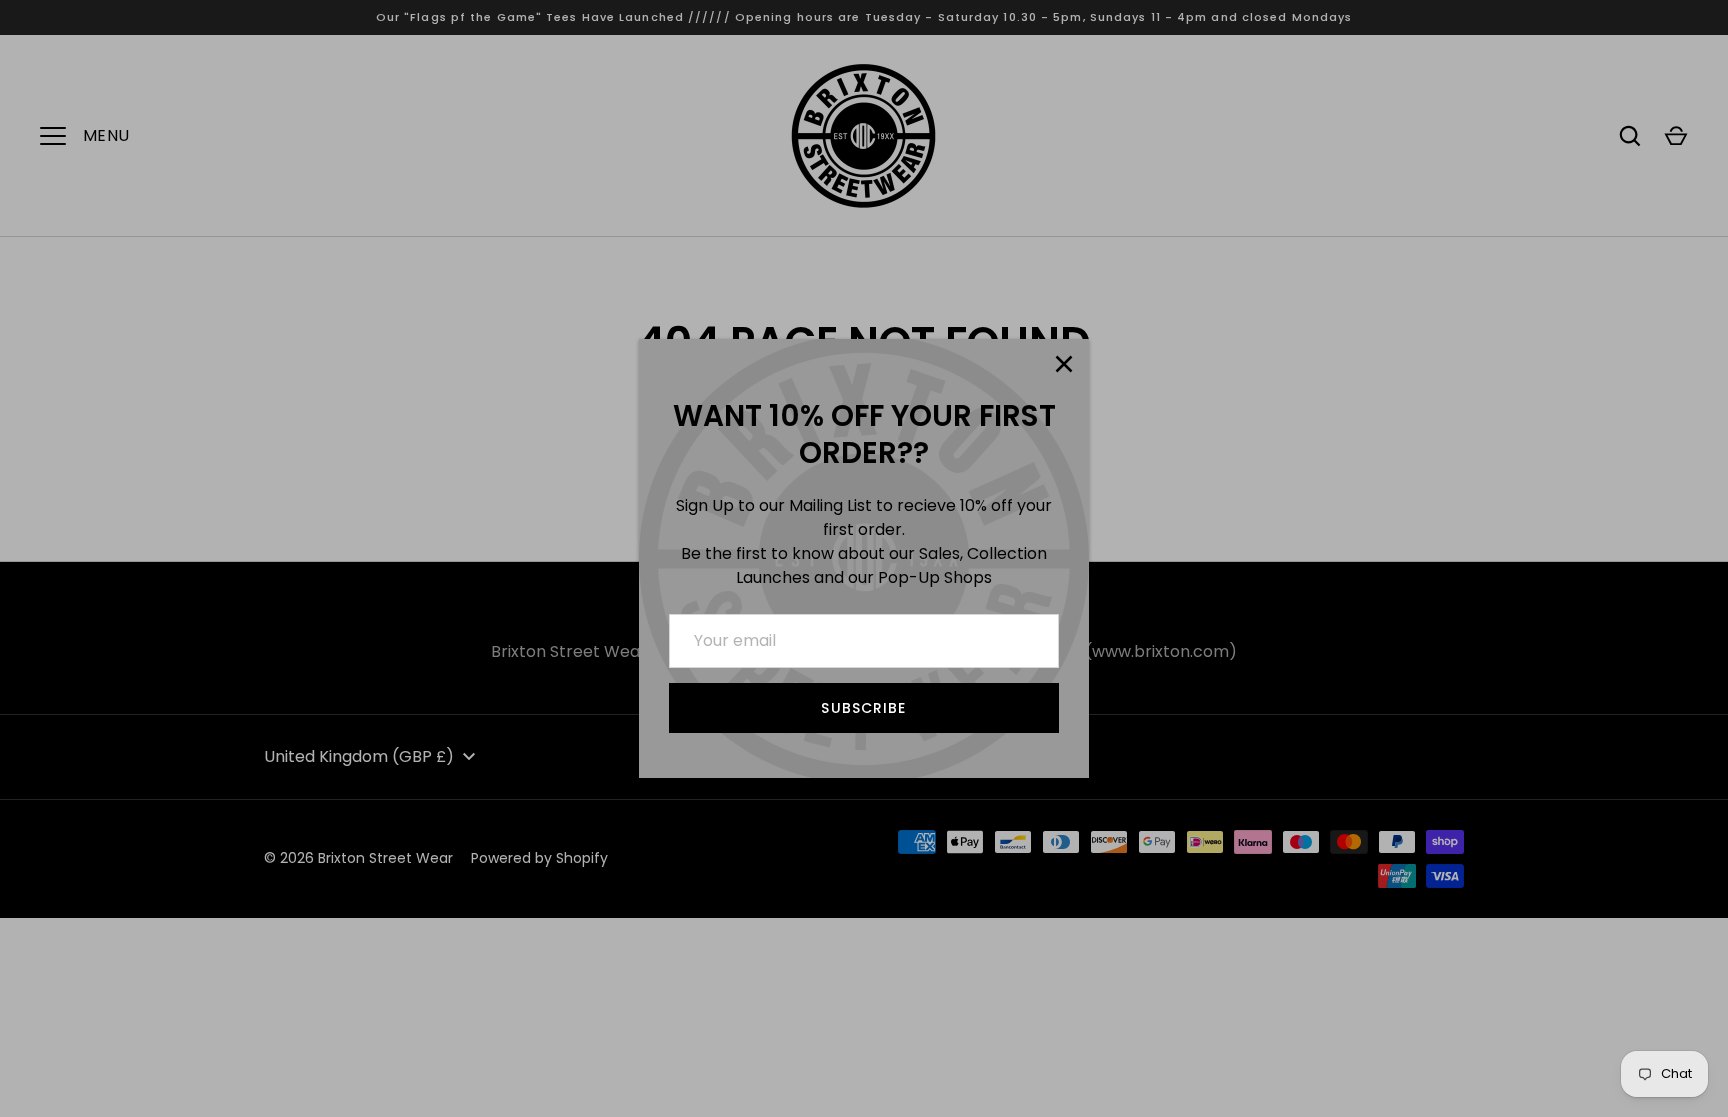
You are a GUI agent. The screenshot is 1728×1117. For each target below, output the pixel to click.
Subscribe (863, 708)
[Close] (1064, 364)
